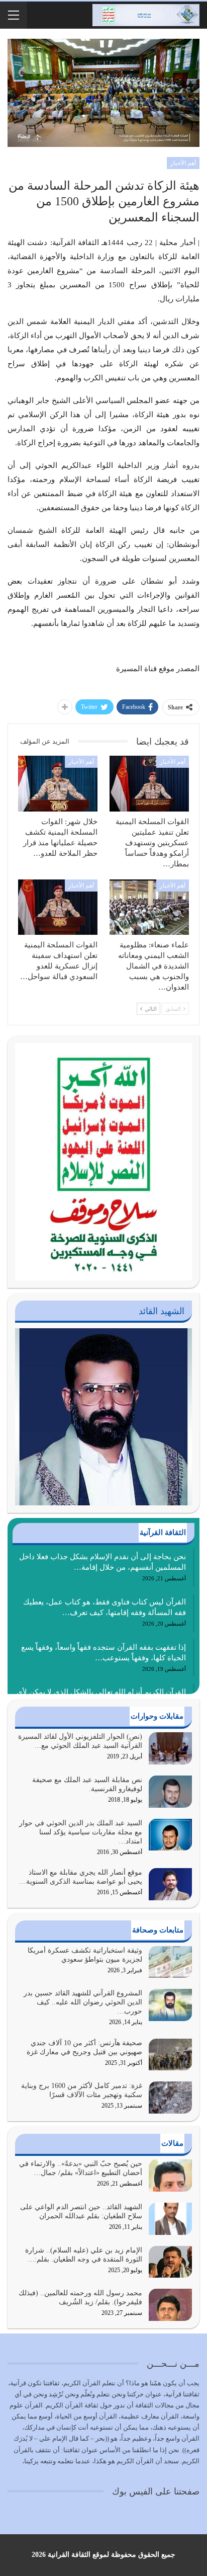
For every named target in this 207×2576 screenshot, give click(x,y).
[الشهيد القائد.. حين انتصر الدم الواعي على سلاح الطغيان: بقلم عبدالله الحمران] (170, 2219)
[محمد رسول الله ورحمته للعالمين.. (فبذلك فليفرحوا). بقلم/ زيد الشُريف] (170, 2305)
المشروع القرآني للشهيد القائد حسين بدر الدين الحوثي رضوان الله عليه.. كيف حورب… (83, 2002)
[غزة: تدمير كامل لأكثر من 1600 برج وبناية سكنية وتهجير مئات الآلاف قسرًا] (170, 2098)
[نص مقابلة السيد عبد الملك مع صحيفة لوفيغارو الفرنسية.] (170, 1792)
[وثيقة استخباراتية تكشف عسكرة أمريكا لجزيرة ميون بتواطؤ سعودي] (170, 1962)
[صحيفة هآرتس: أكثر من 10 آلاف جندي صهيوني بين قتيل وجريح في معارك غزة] (170, 2055)
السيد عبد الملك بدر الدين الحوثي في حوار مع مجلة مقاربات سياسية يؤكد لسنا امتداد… (81, 1832)
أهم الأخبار (183, 163)
